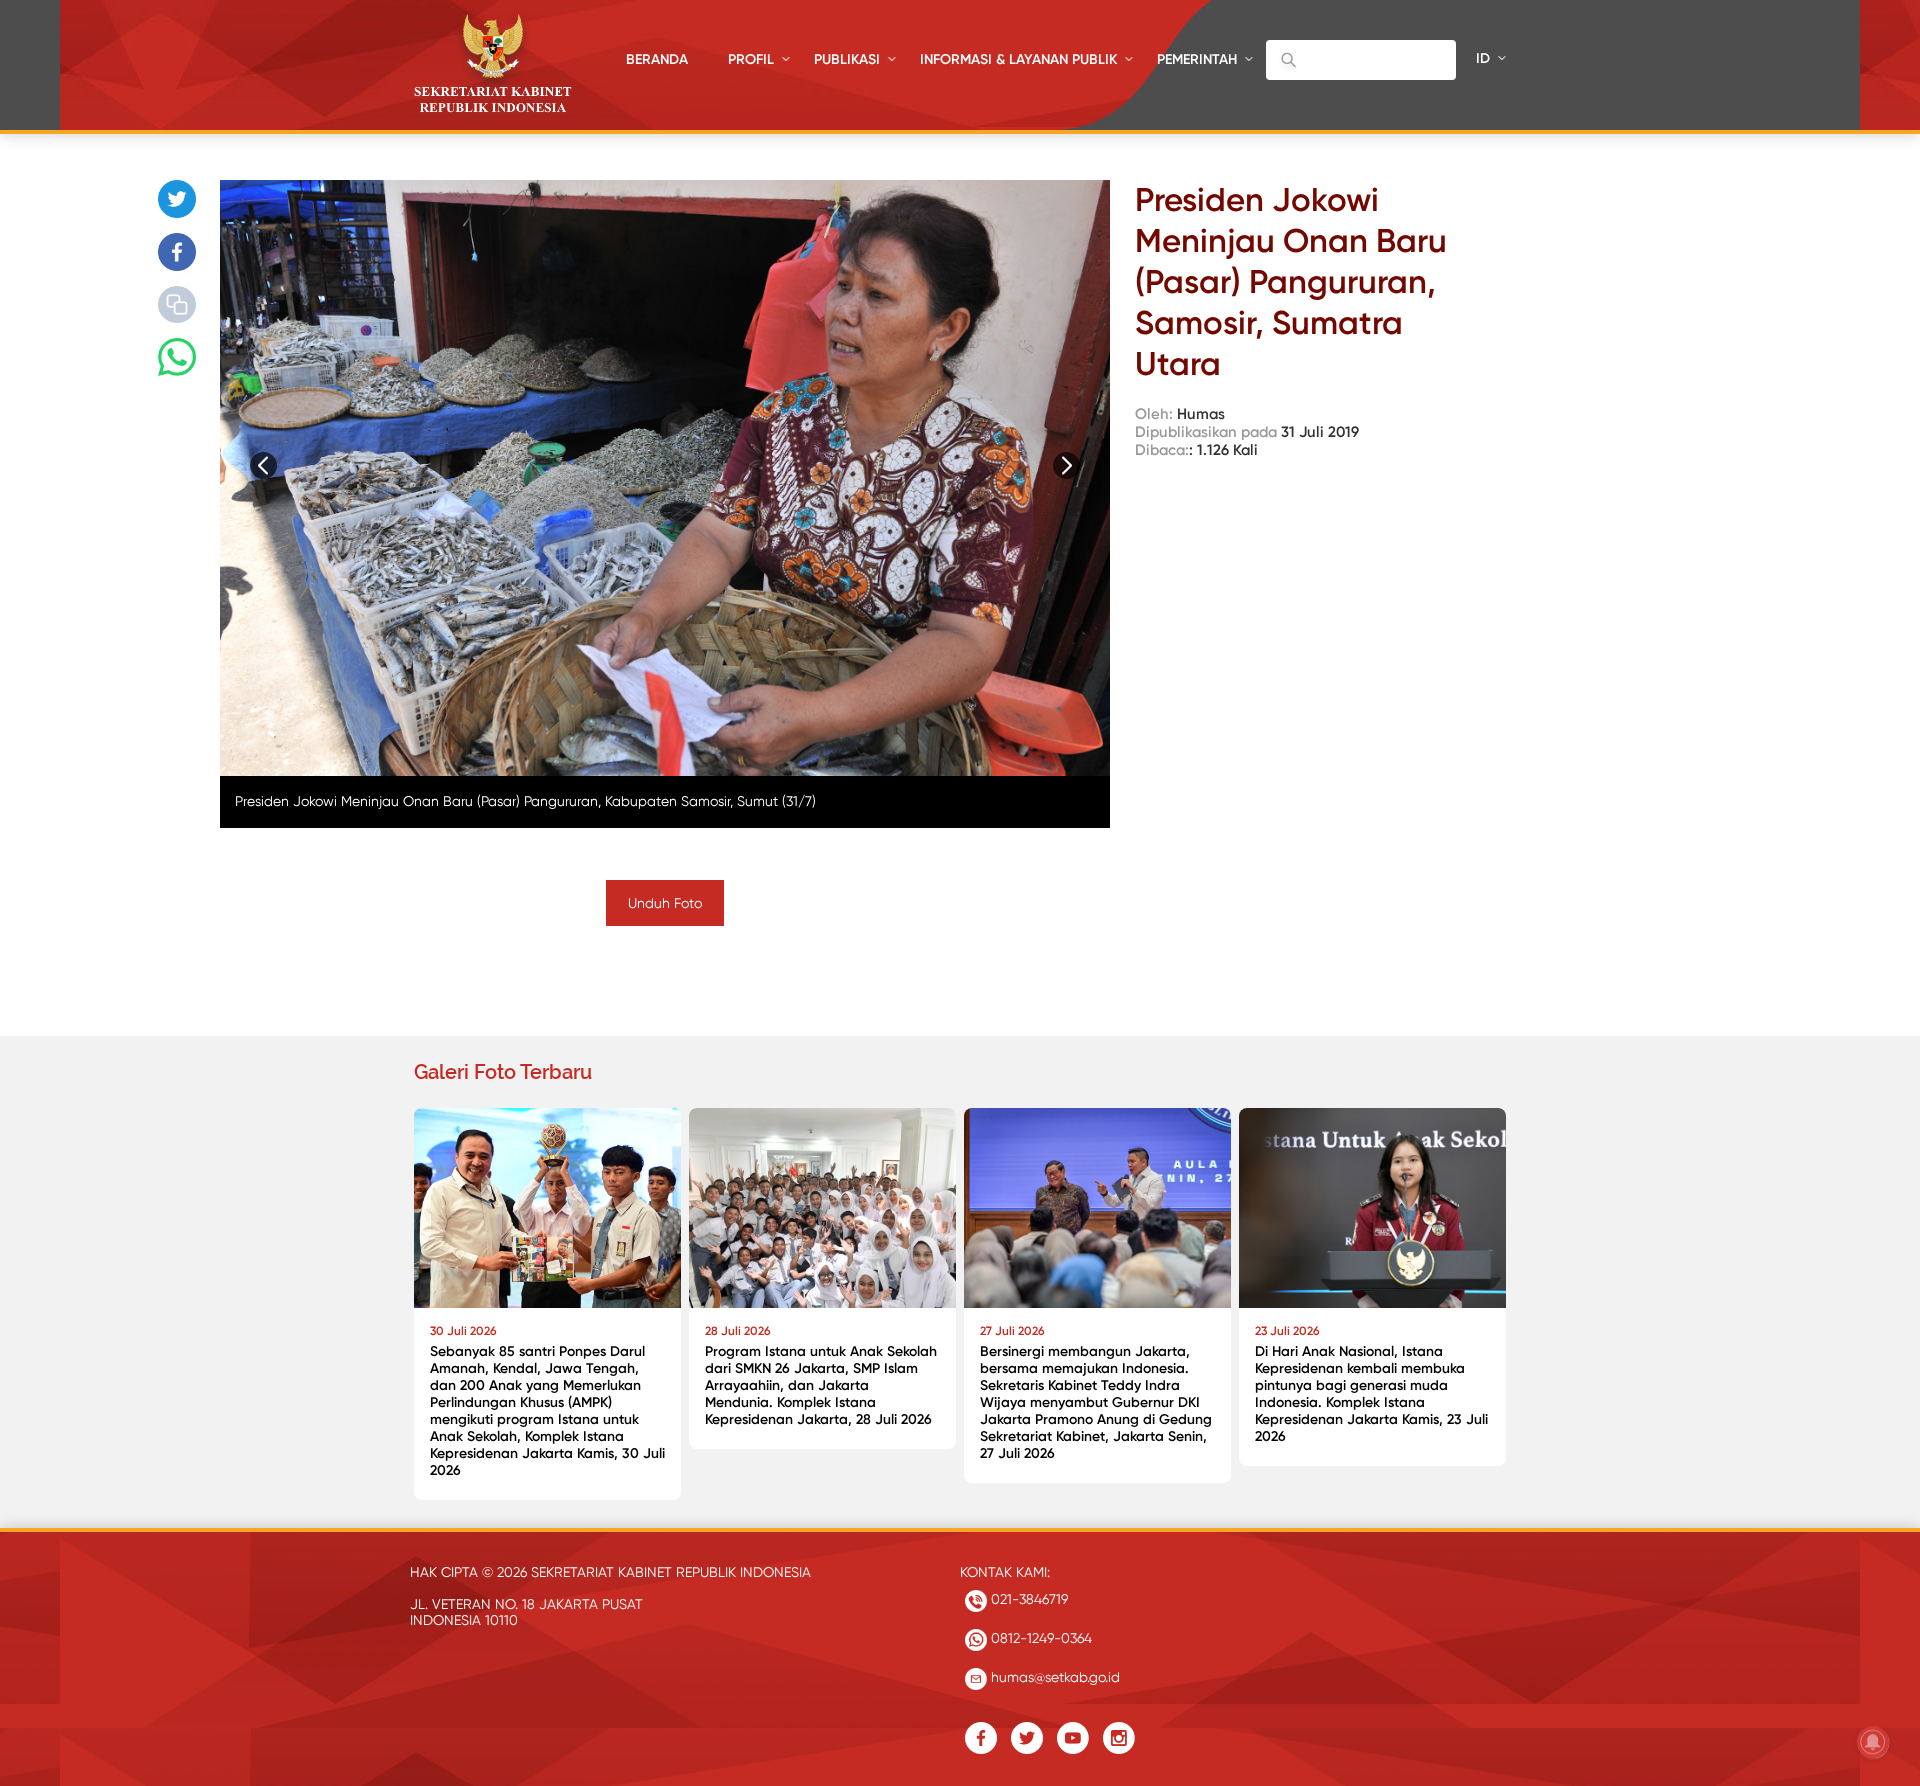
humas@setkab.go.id (1053, 1677)
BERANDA (657, 59)
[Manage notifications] (1873, 1742)
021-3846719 (1027, 1599)
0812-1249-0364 (1039, 1638)
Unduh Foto (665, 903)
